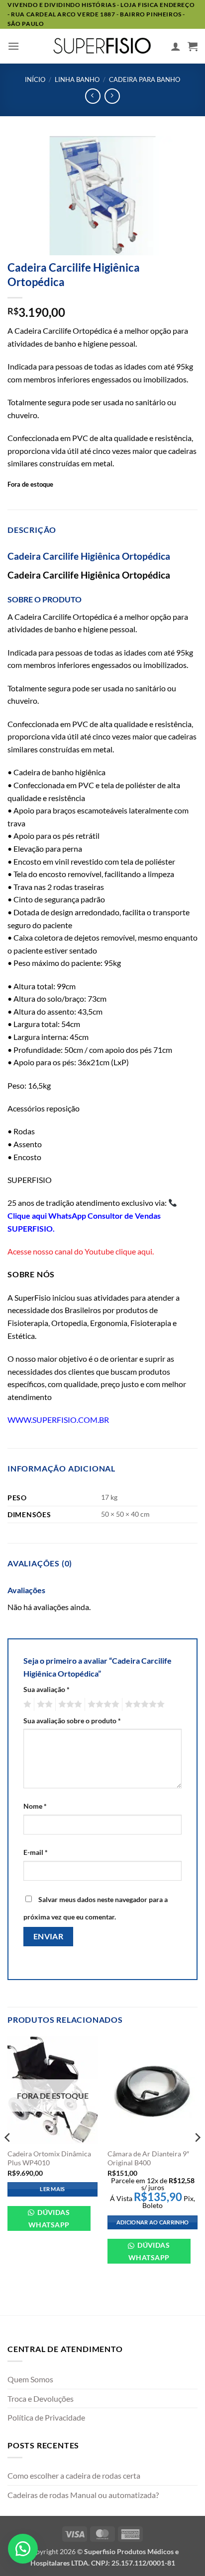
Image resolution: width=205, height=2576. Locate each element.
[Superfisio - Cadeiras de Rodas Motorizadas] (102, 46)
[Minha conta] (176, 46)
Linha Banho (77, 79)
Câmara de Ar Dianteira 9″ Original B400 (148, 2158)
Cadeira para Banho (145, 79)
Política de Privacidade (46, 2417)
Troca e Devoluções (41, 2398)
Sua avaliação (47, 1689)
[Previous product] (112, 96)
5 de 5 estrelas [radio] (143, 1704)
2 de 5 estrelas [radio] (43, 1704)
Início (35, 79)
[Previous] (8, 2157)
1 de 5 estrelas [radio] (26, 1704)
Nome (35, 1806)
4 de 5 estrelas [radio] (102, 1704)
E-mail (36, 1852)
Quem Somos (30, 2379)
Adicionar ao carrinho (153, 2222)
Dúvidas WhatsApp (49, 2218)
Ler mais (52, 2189)
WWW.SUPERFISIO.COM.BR (58, 1420)
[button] (13, 46)
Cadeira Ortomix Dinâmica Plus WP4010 (49, 2158)
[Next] (197, 2157)
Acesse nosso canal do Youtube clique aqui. (81, 1251)
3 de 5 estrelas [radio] (69, 1704)
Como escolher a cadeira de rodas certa (74, 2475)
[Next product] (93, 96)
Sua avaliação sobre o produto (72, 1721)
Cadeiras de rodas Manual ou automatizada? (83, 2495)
